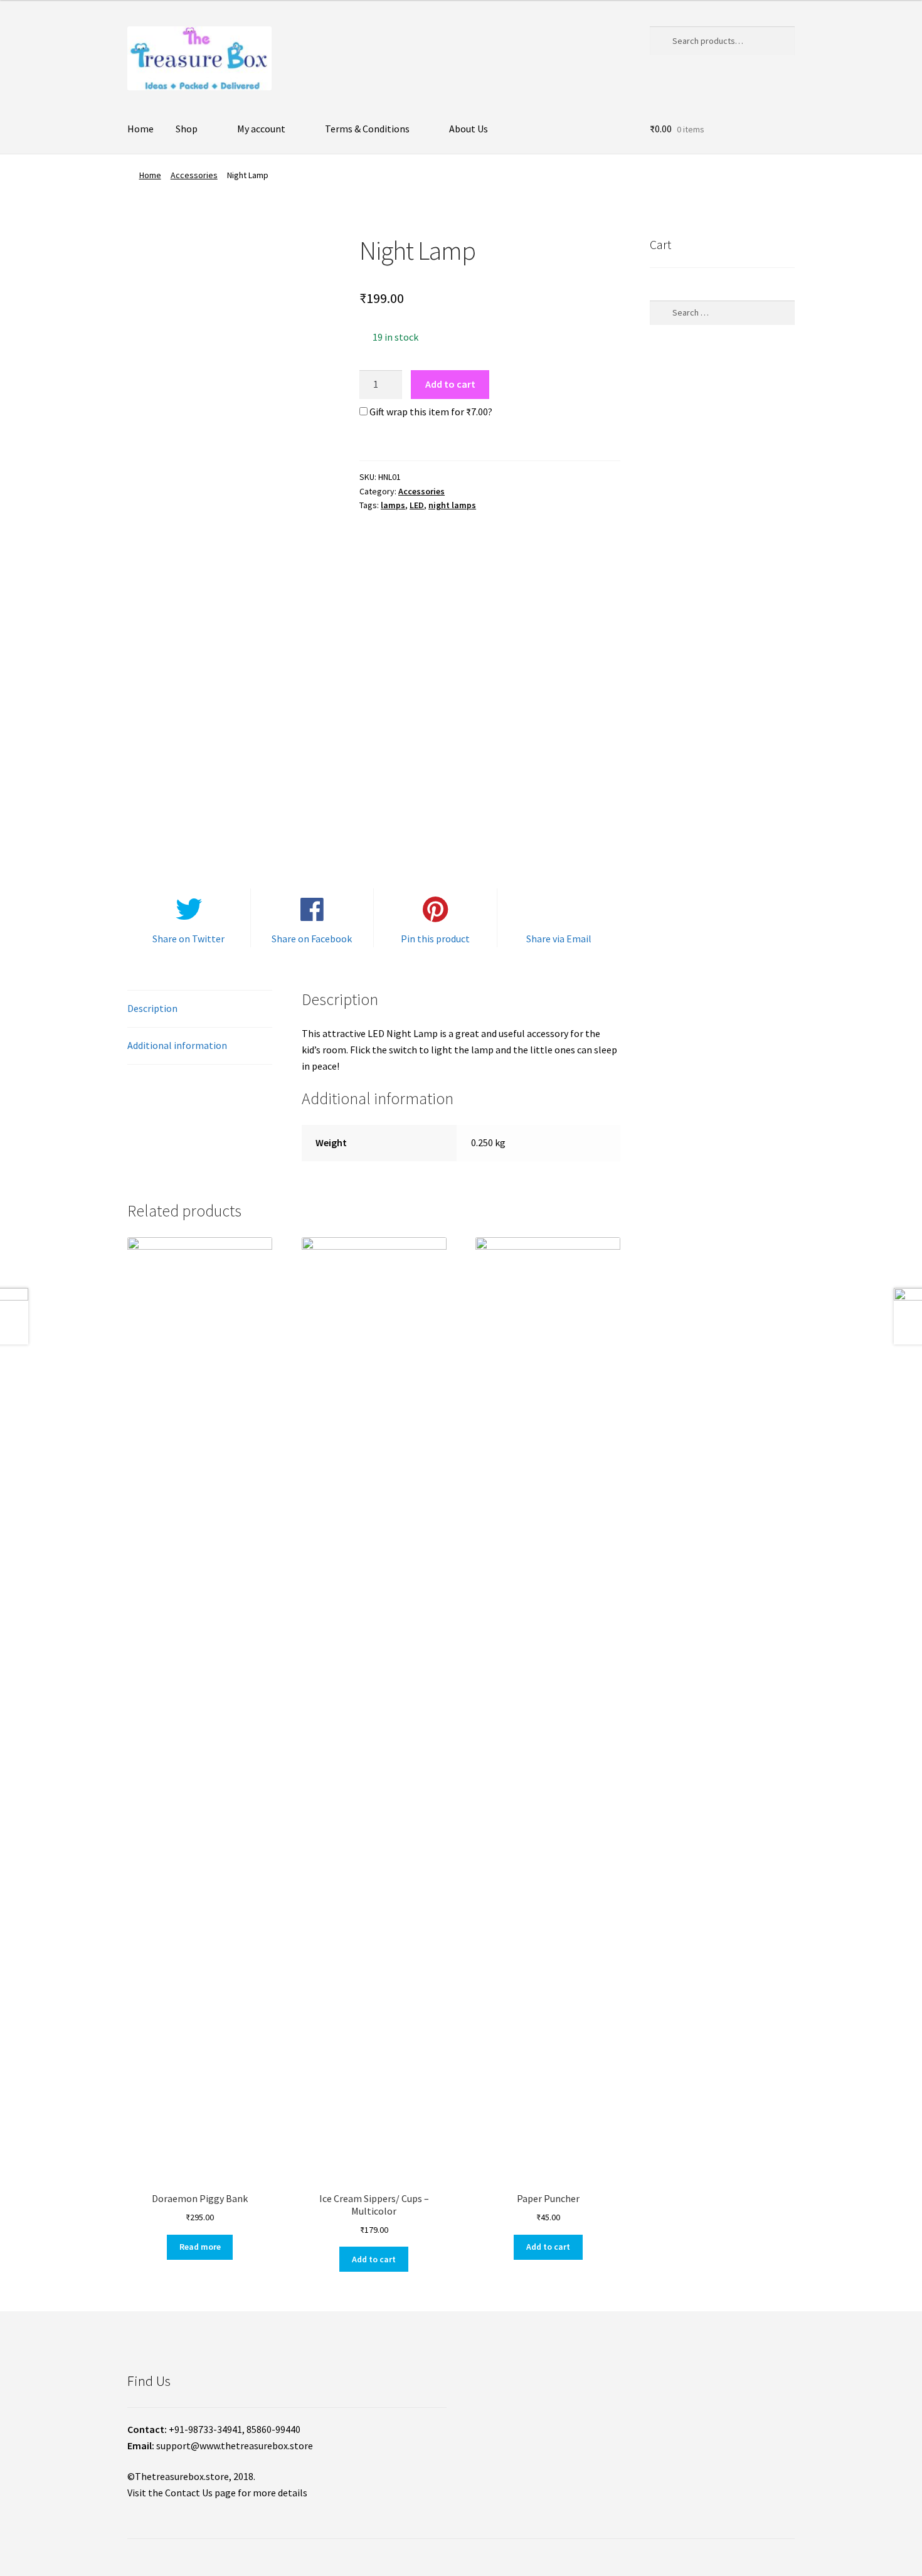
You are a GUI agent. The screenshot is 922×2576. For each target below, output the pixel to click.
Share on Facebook (312, 939)
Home (140, 129)
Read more (200, 2247)
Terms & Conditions (367, 129)
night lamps (452, 505)
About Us (469, 129)
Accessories (194, 175)
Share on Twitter (188, 939)
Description (152, 1008)
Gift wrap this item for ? (430, 412)
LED (417, 505)
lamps (393, 505)
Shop (187, 129)
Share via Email (559, 939)
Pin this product (435, 939)
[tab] (200, 1009)
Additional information (177, 1045)
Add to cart (450, 384)
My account (261, 129)
